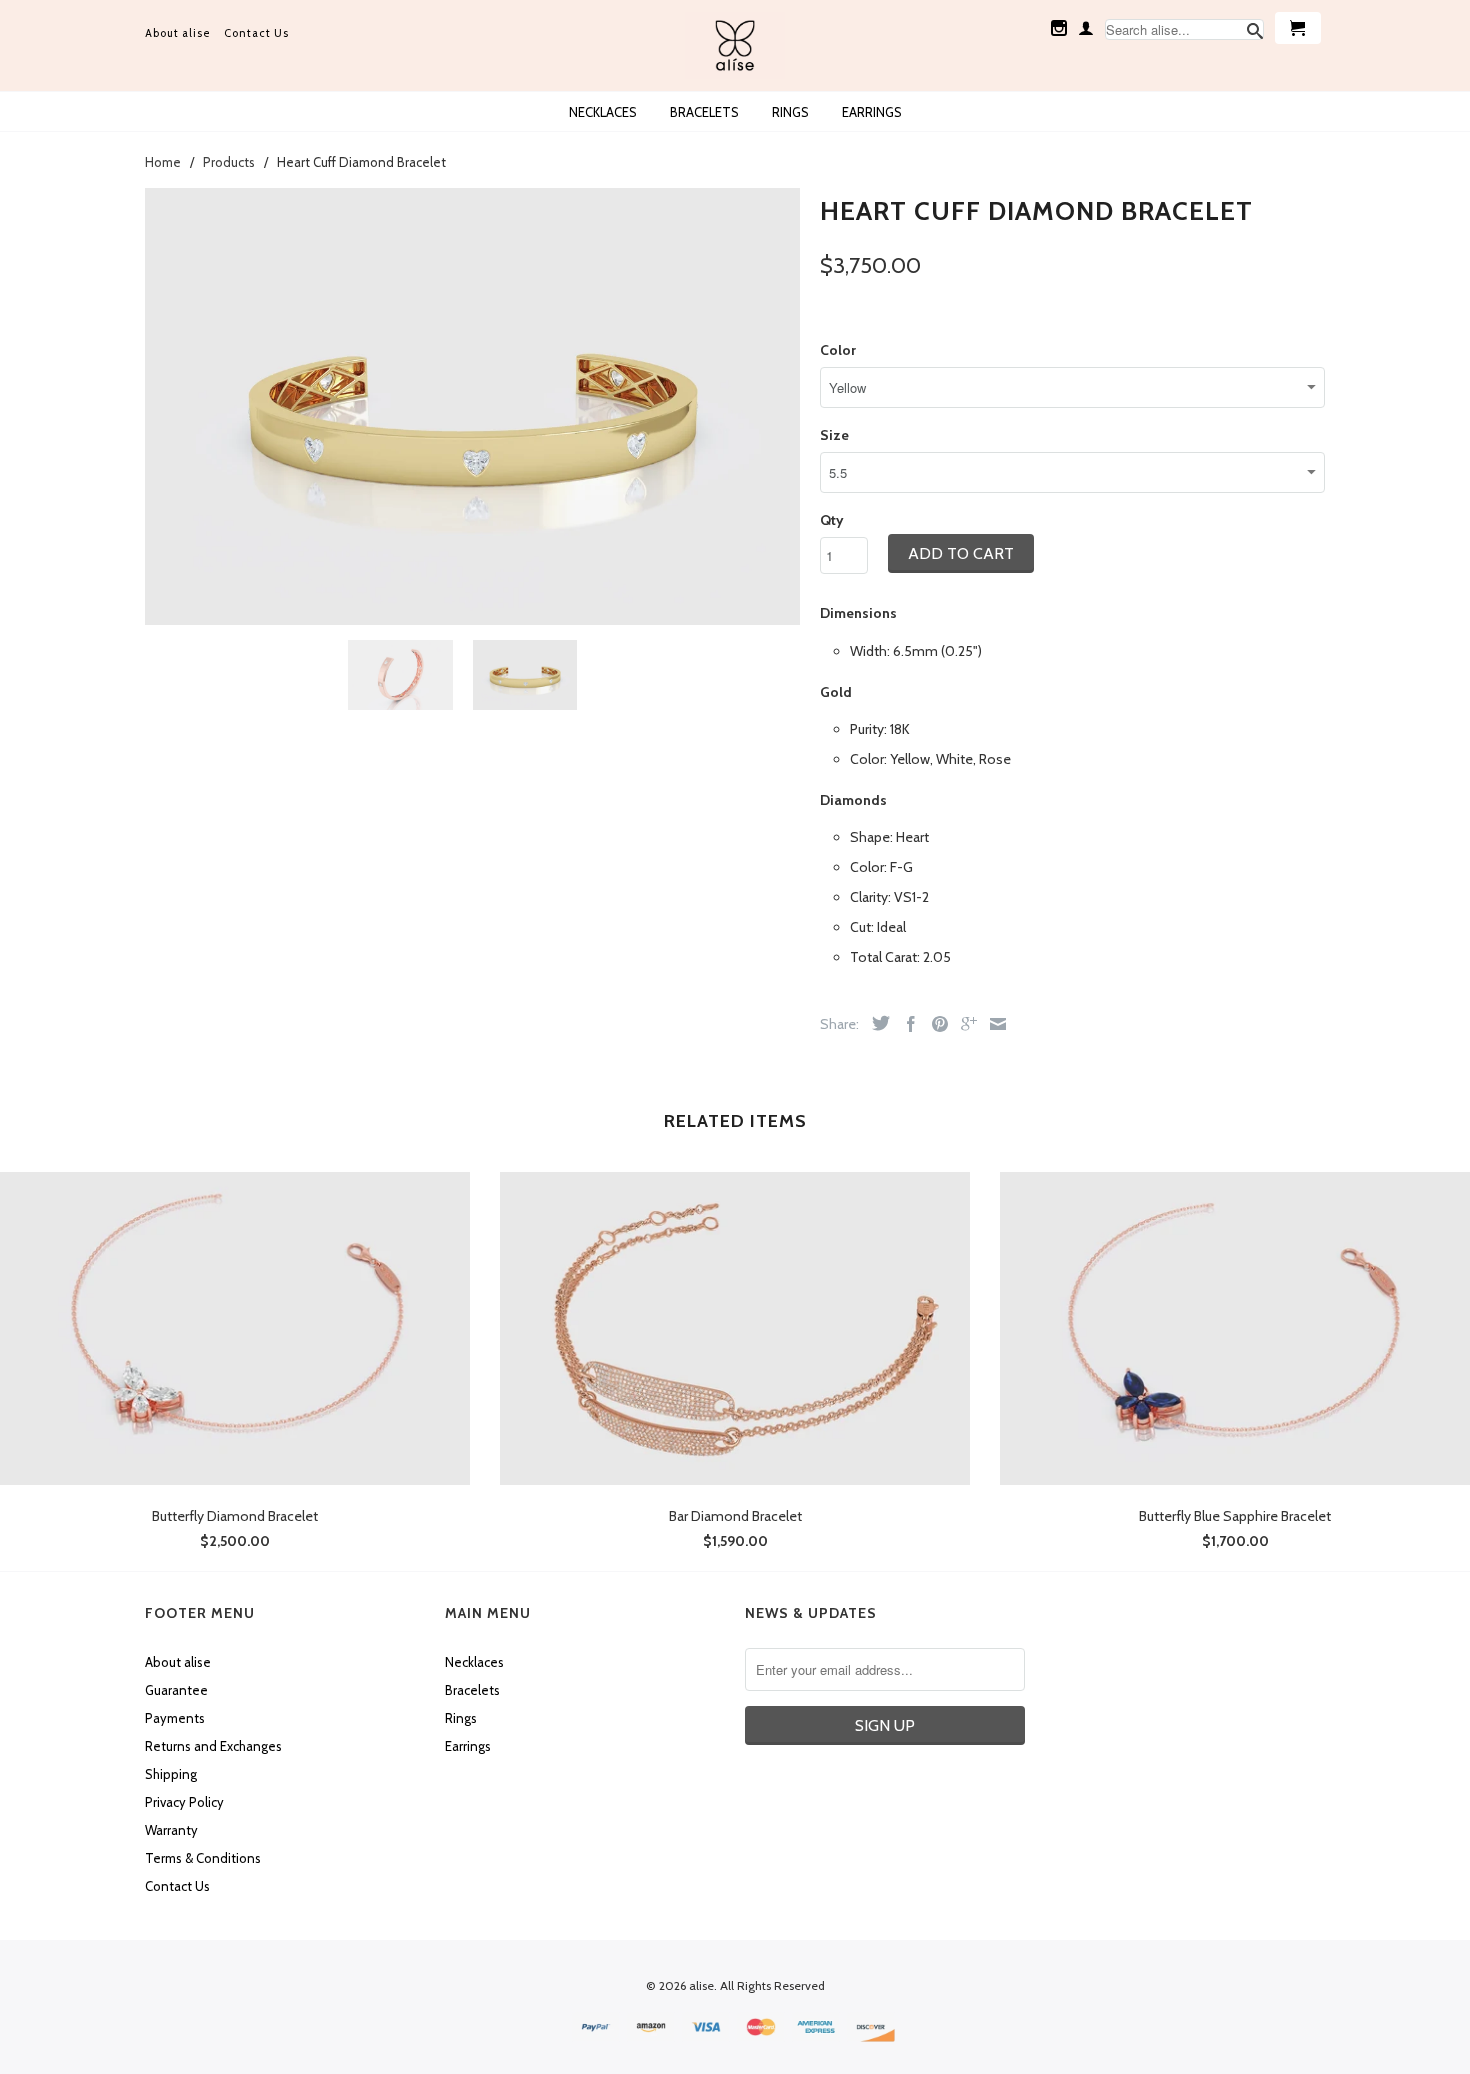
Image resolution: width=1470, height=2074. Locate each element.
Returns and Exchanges (213, 1746)
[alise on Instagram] (1059, 28)
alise (701, 1985)
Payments (175, 1718)
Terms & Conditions (203, 1858)
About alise (178, 33)
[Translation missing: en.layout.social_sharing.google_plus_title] (964, 1024)
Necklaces (603, 112)
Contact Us (256, 33)
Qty (832, 520)
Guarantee (176, 1690)
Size (834, 435)
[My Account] (1086, 28)
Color (838, 350)
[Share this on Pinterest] (935, 1024)
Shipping (171, 1774)
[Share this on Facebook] (906, 1024)
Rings (790, 112)
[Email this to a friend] (993, 1024)
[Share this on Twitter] (876, 1023)
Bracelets (704, 112)
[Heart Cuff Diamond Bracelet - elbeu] (472, 406)
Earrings (872, 112)
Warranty (171, 1830)
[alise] (735, 45)
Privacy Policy (184, 1802)
